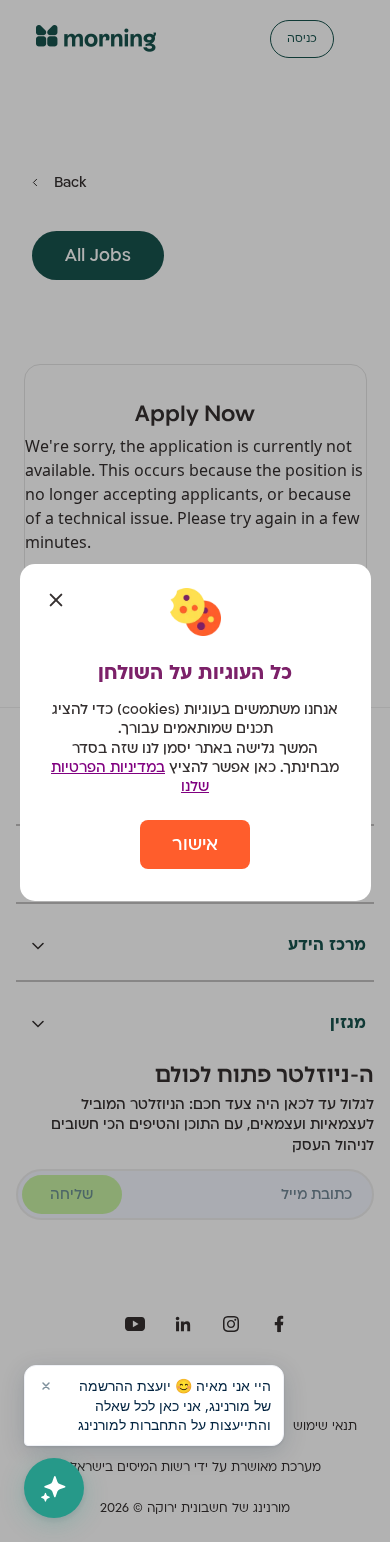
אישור (195, 844)
